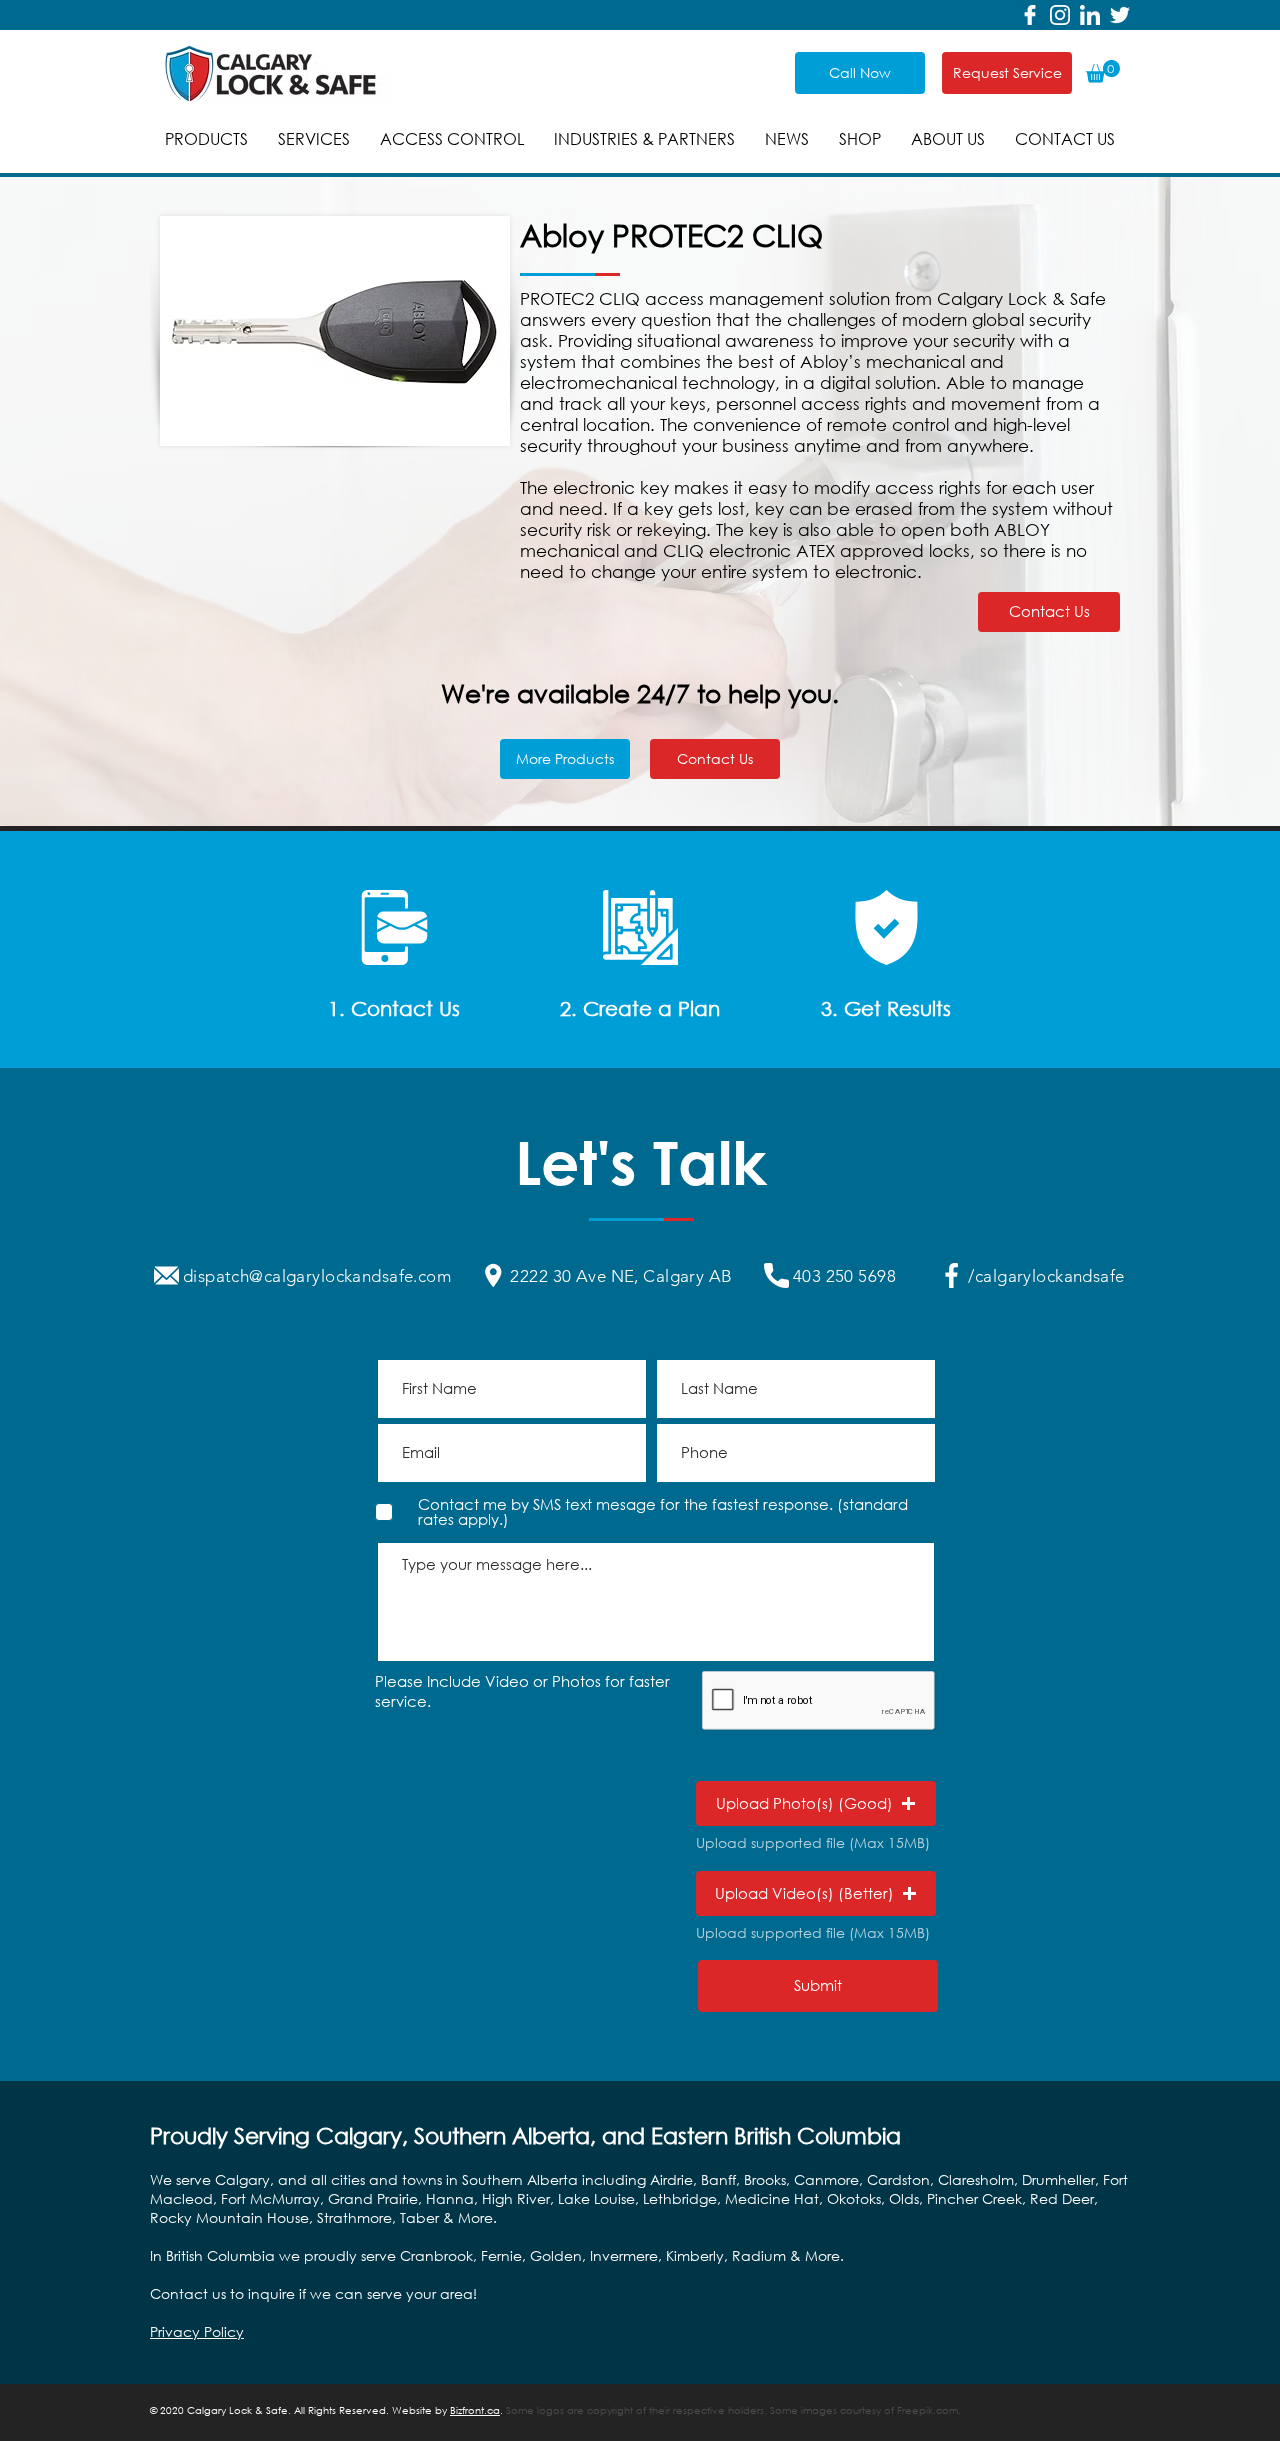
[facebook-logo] (1030, 15)
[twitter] (1120, 15)
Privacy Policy (197, 2331)
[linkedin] (1090, 15)
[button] (1103, 71)
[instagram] (1060, 15)
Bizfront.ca (475, 2410)
